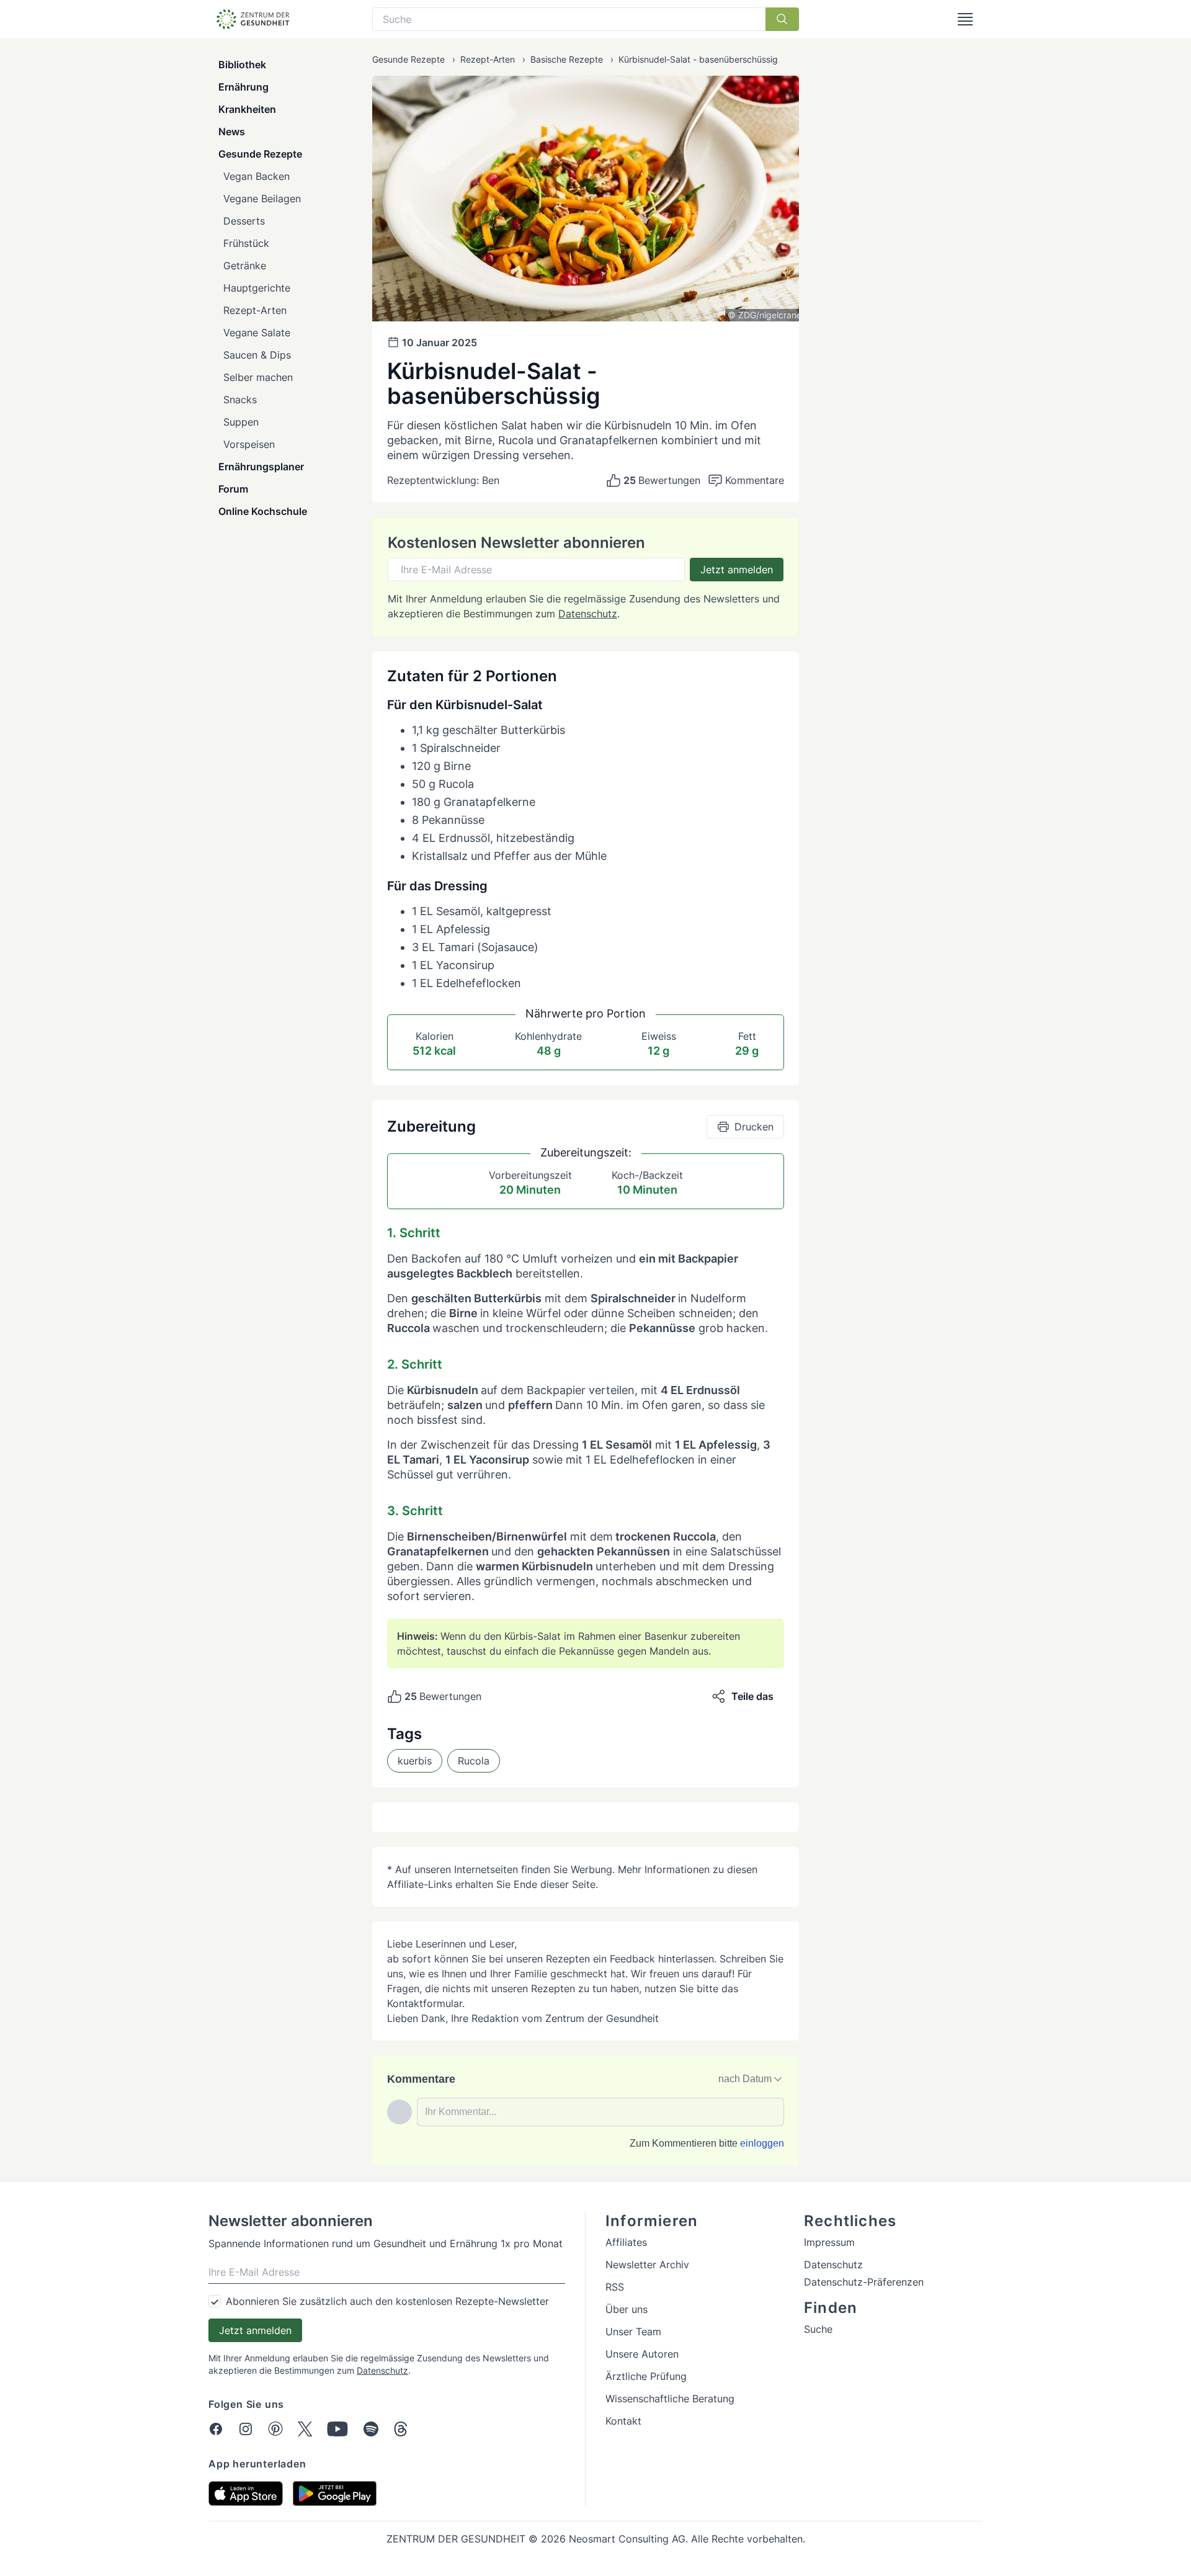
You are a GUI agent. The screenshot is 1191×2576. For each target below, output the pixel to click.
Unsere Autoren (642, 2354)
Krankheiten (247, 109)
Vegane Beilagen (262, 199)
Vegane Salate (257, 333)
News (232, 132)
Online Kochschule (263, 511)
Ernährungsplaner (261, 467)
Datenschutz (588, 614)
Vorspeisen (249, 444)
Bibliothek (242, 65)
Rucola (474, 1761)
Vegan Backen (256, 176)
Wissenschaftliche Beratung (670, 2399)
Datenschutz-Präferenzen (864, 2282)
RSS (615, 2287)
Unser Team (633, 2332)
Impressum (829, 2242)
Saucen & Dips (257, 355)
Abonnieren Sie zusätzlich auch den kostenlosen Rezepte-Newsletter (387, 2301)
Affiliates (626, 2242)
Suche (818, 2329)
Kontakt (623, 2421)
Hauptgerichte (257, 288)
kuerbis (415, 1761)
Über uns (627, 2309)
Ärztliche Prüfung (646, 2376)
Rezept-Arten (255, 310)
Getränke (245, 266)
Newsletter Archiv (647, 2265)
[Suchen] (782, 19)
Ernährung (243, 87)
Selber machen (258, 377)
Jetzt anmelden (737, 570)
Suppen (241, 422)
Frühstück (246, 243)
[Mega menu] (965, 19)
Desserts (244, 221)
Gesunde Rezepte (260, 154)
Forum (233, 489)
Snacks (240, 400)
